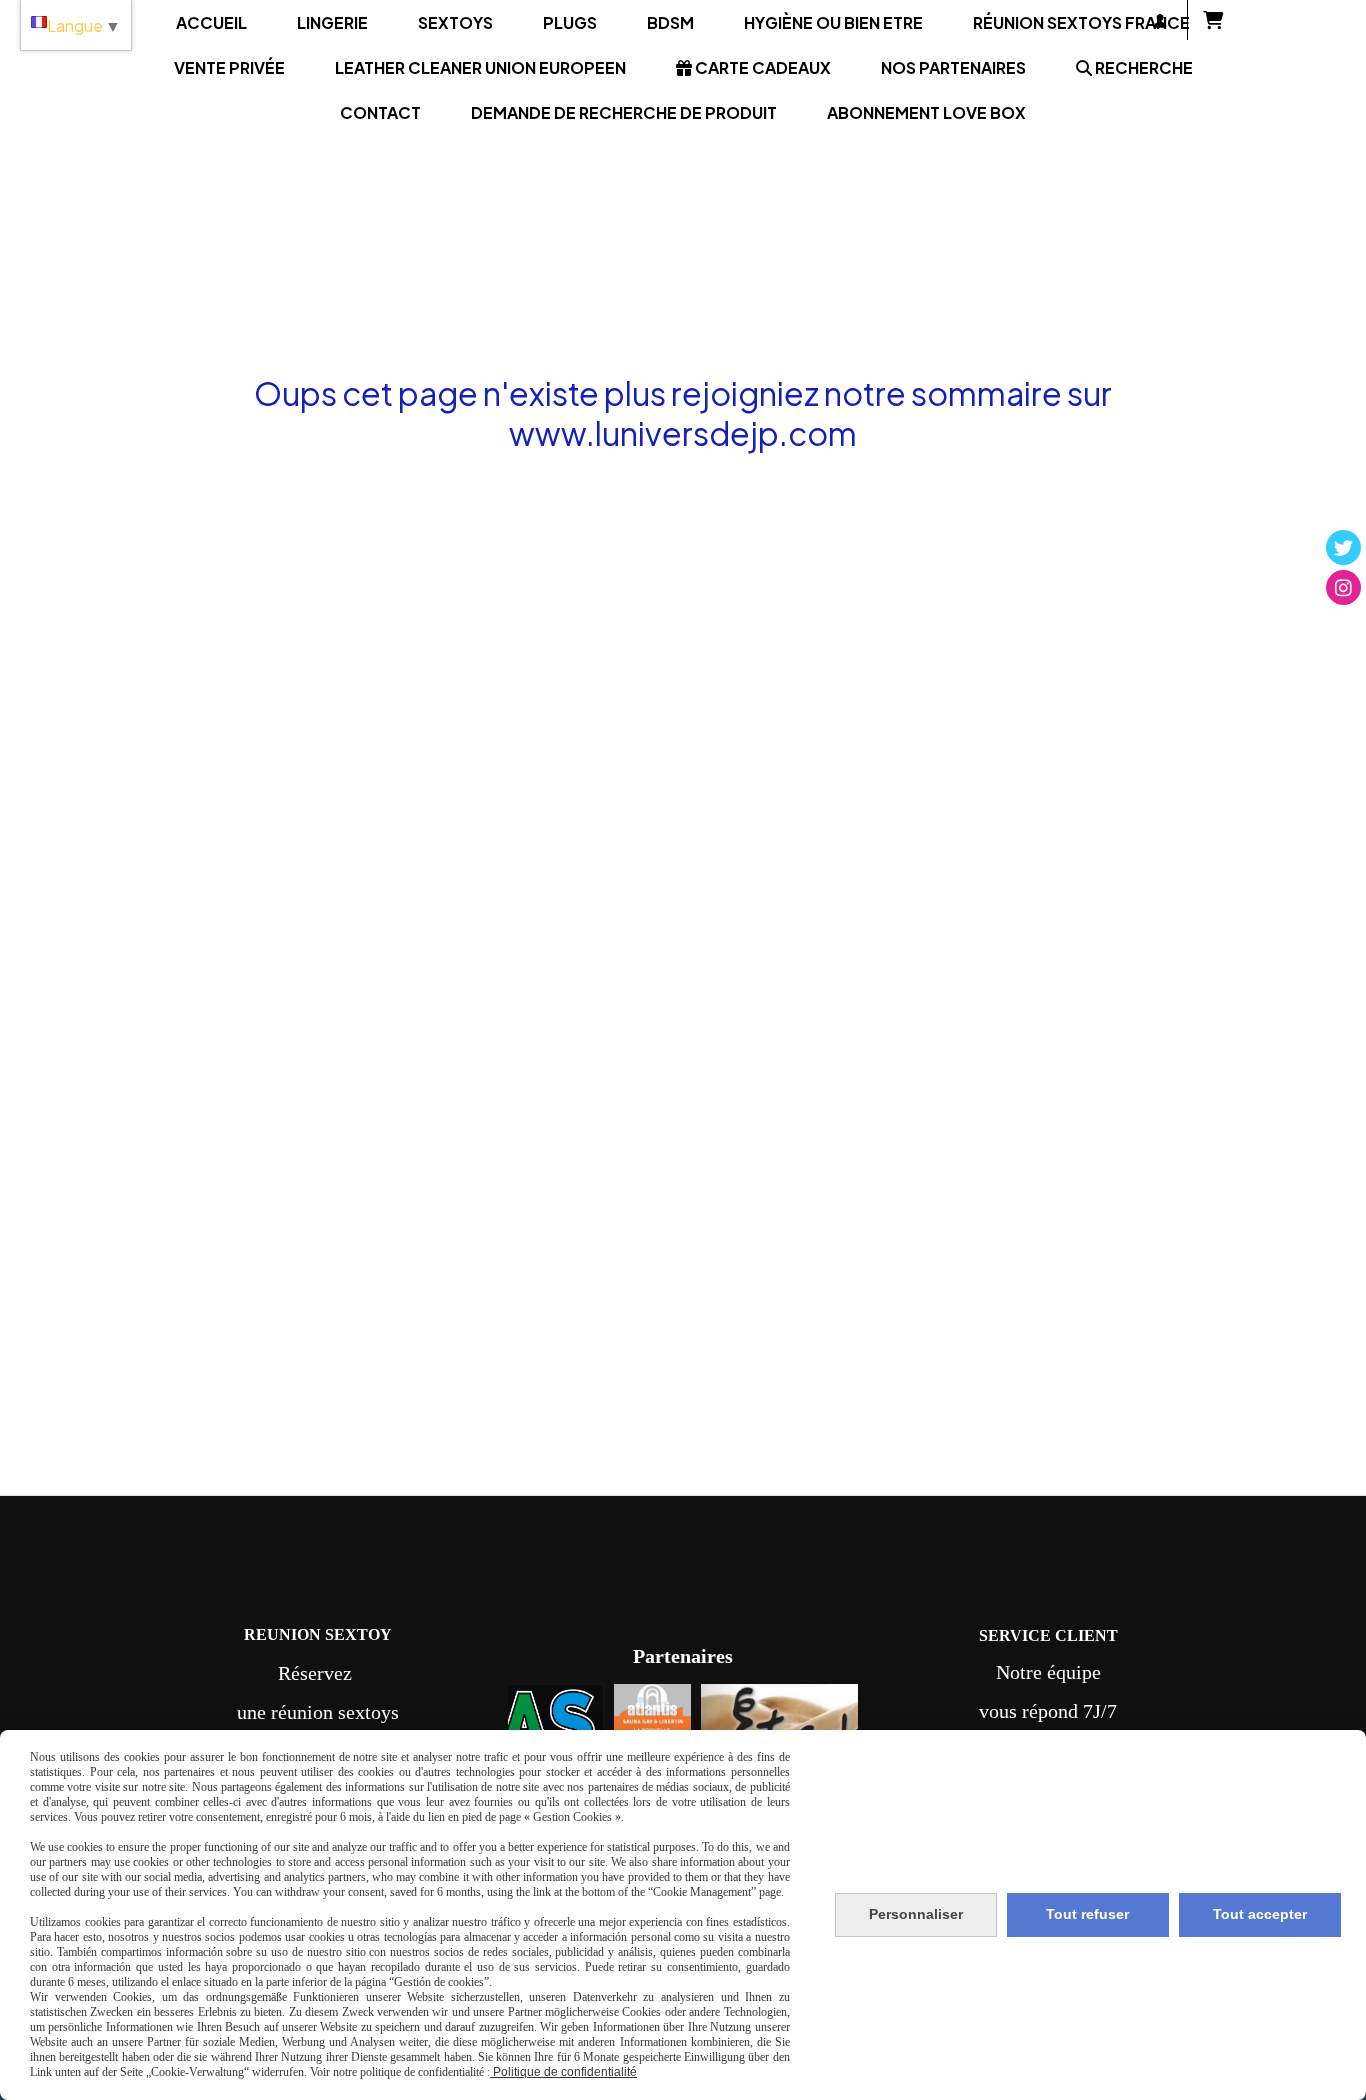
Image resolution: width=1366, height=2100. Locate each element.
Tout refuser (1087, 1914)
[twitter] (1343, 547)
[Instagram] (1343, 587)
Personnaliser (916, 1914)
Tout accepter (1260, 1914)
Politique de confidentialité (563, 2072)
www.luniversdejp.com (683, 433)
